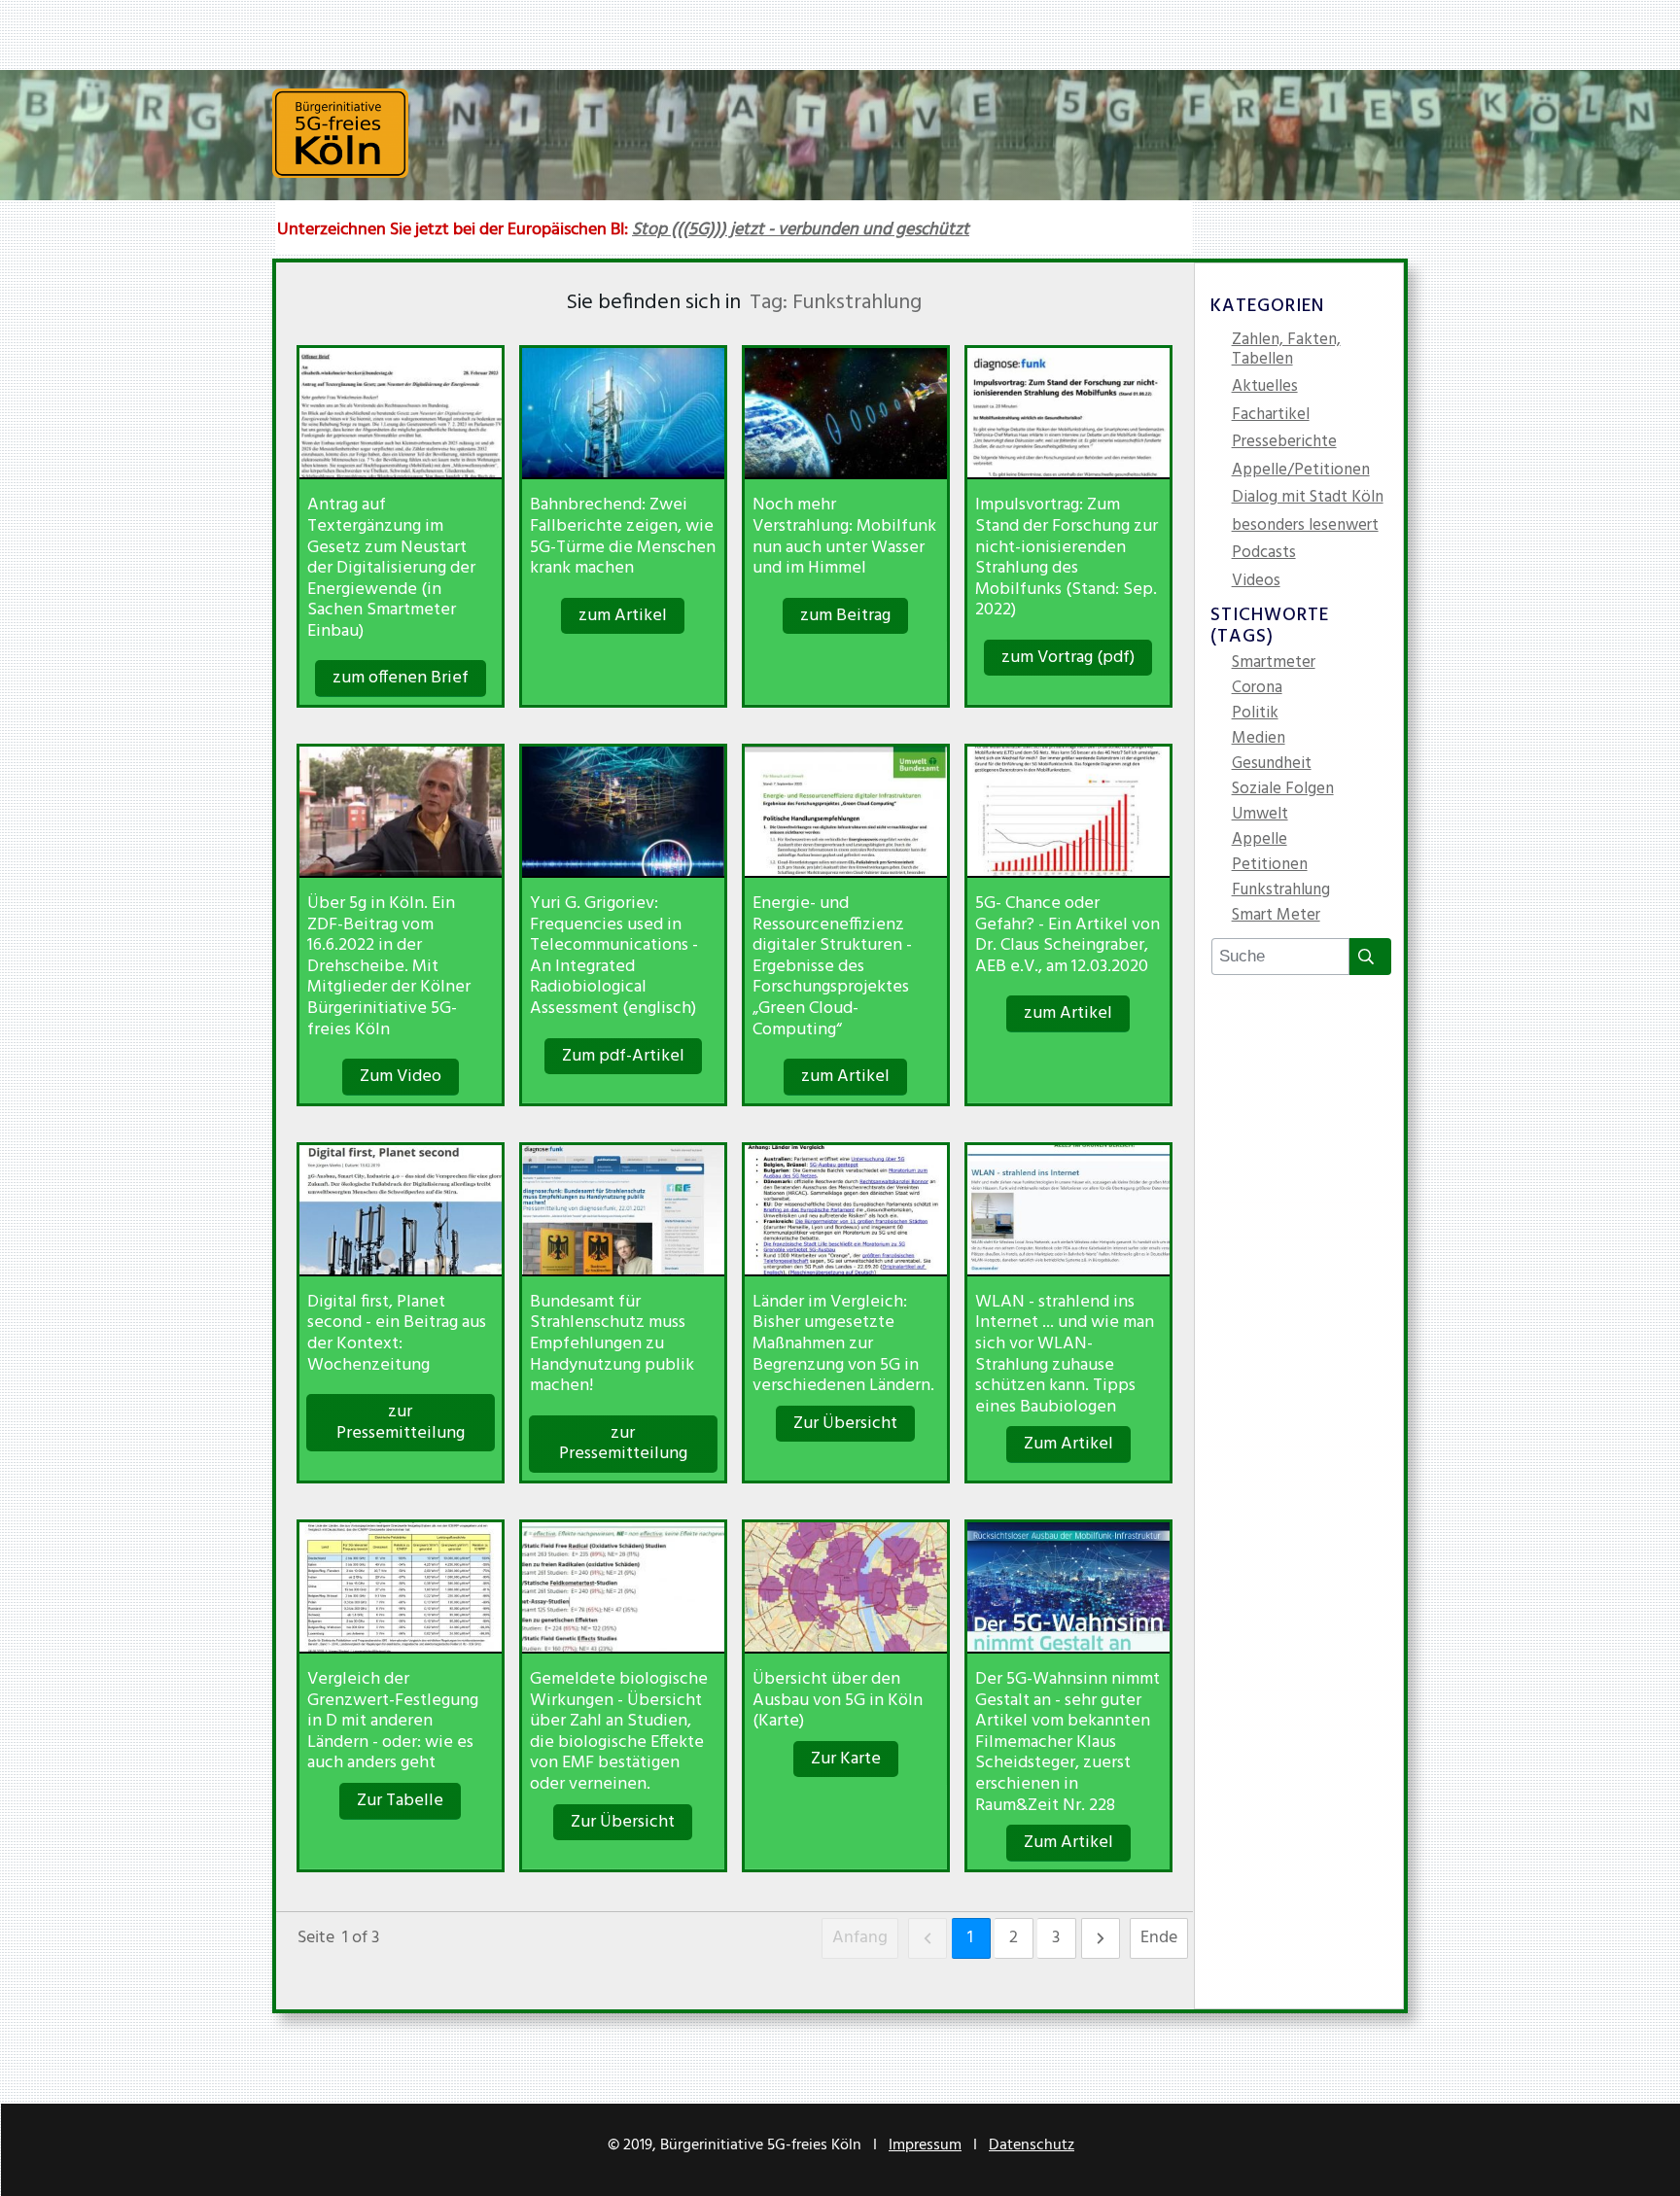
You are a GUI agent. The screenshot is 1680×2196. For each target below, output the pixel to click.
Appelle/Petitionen (1301, 472)
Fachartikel (1271, 417)
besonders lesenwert (1305, 527)
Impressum (925, 2145)
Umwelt (1260, 817)
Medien (1259, 741)
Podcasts (1264, 555)
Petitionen (1270, 867)
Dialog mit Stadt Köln (1308, 499)
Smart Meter (1276, 918)
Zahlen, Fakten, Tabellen (1286, 351)
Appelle (1260, 842)
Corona (1257, 690)
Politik (1255, 715)
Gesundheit (1272, 766)
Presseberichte (1284, 444)
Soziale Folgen (1283, 791)
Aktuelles (1265, 388)
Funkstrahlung (1281, 892)
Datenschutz (1032, 2145)
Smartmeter (1274, 665)
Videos (1256, 583)
